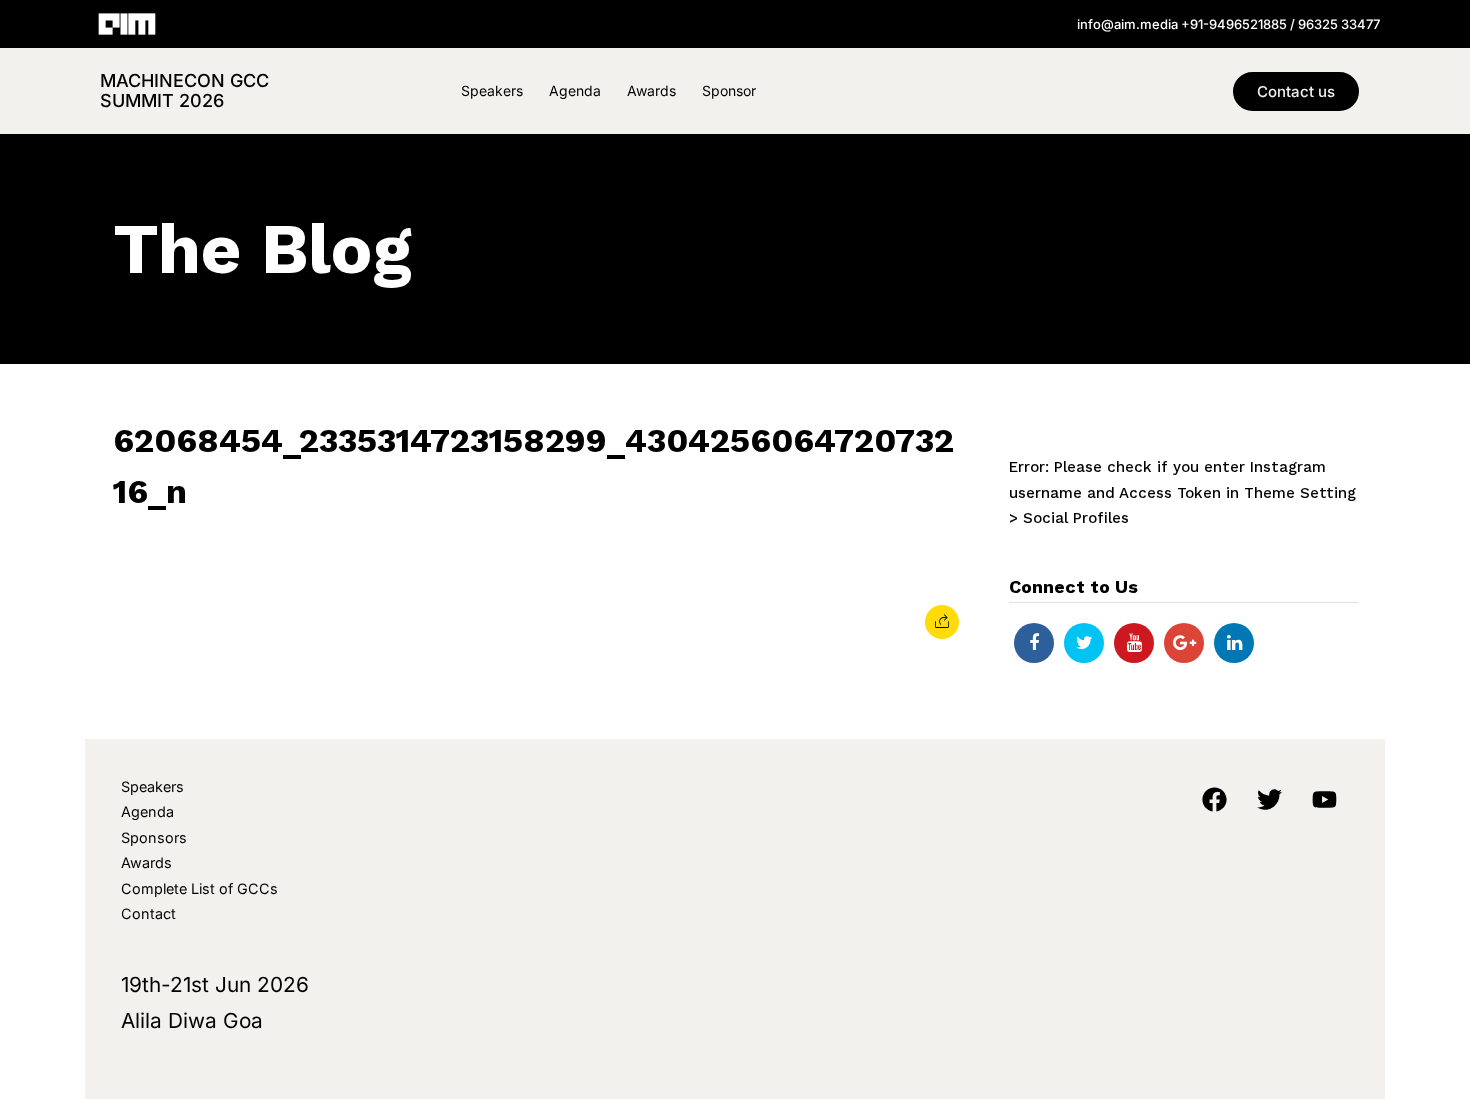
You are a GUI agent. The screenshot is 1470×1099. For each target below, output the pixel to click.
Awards (651, 90)
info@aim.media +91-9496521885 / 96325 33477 (1228, 24)
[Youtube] (1134, 643)
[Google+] (1184, 643)
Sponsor (729, 90)
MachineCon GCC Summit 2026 (184, 90)
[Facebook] (1034, 643)
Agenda (575, 90)
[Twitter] (1084, 643)
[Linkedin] (1234, 643)
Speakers (492, 90)
